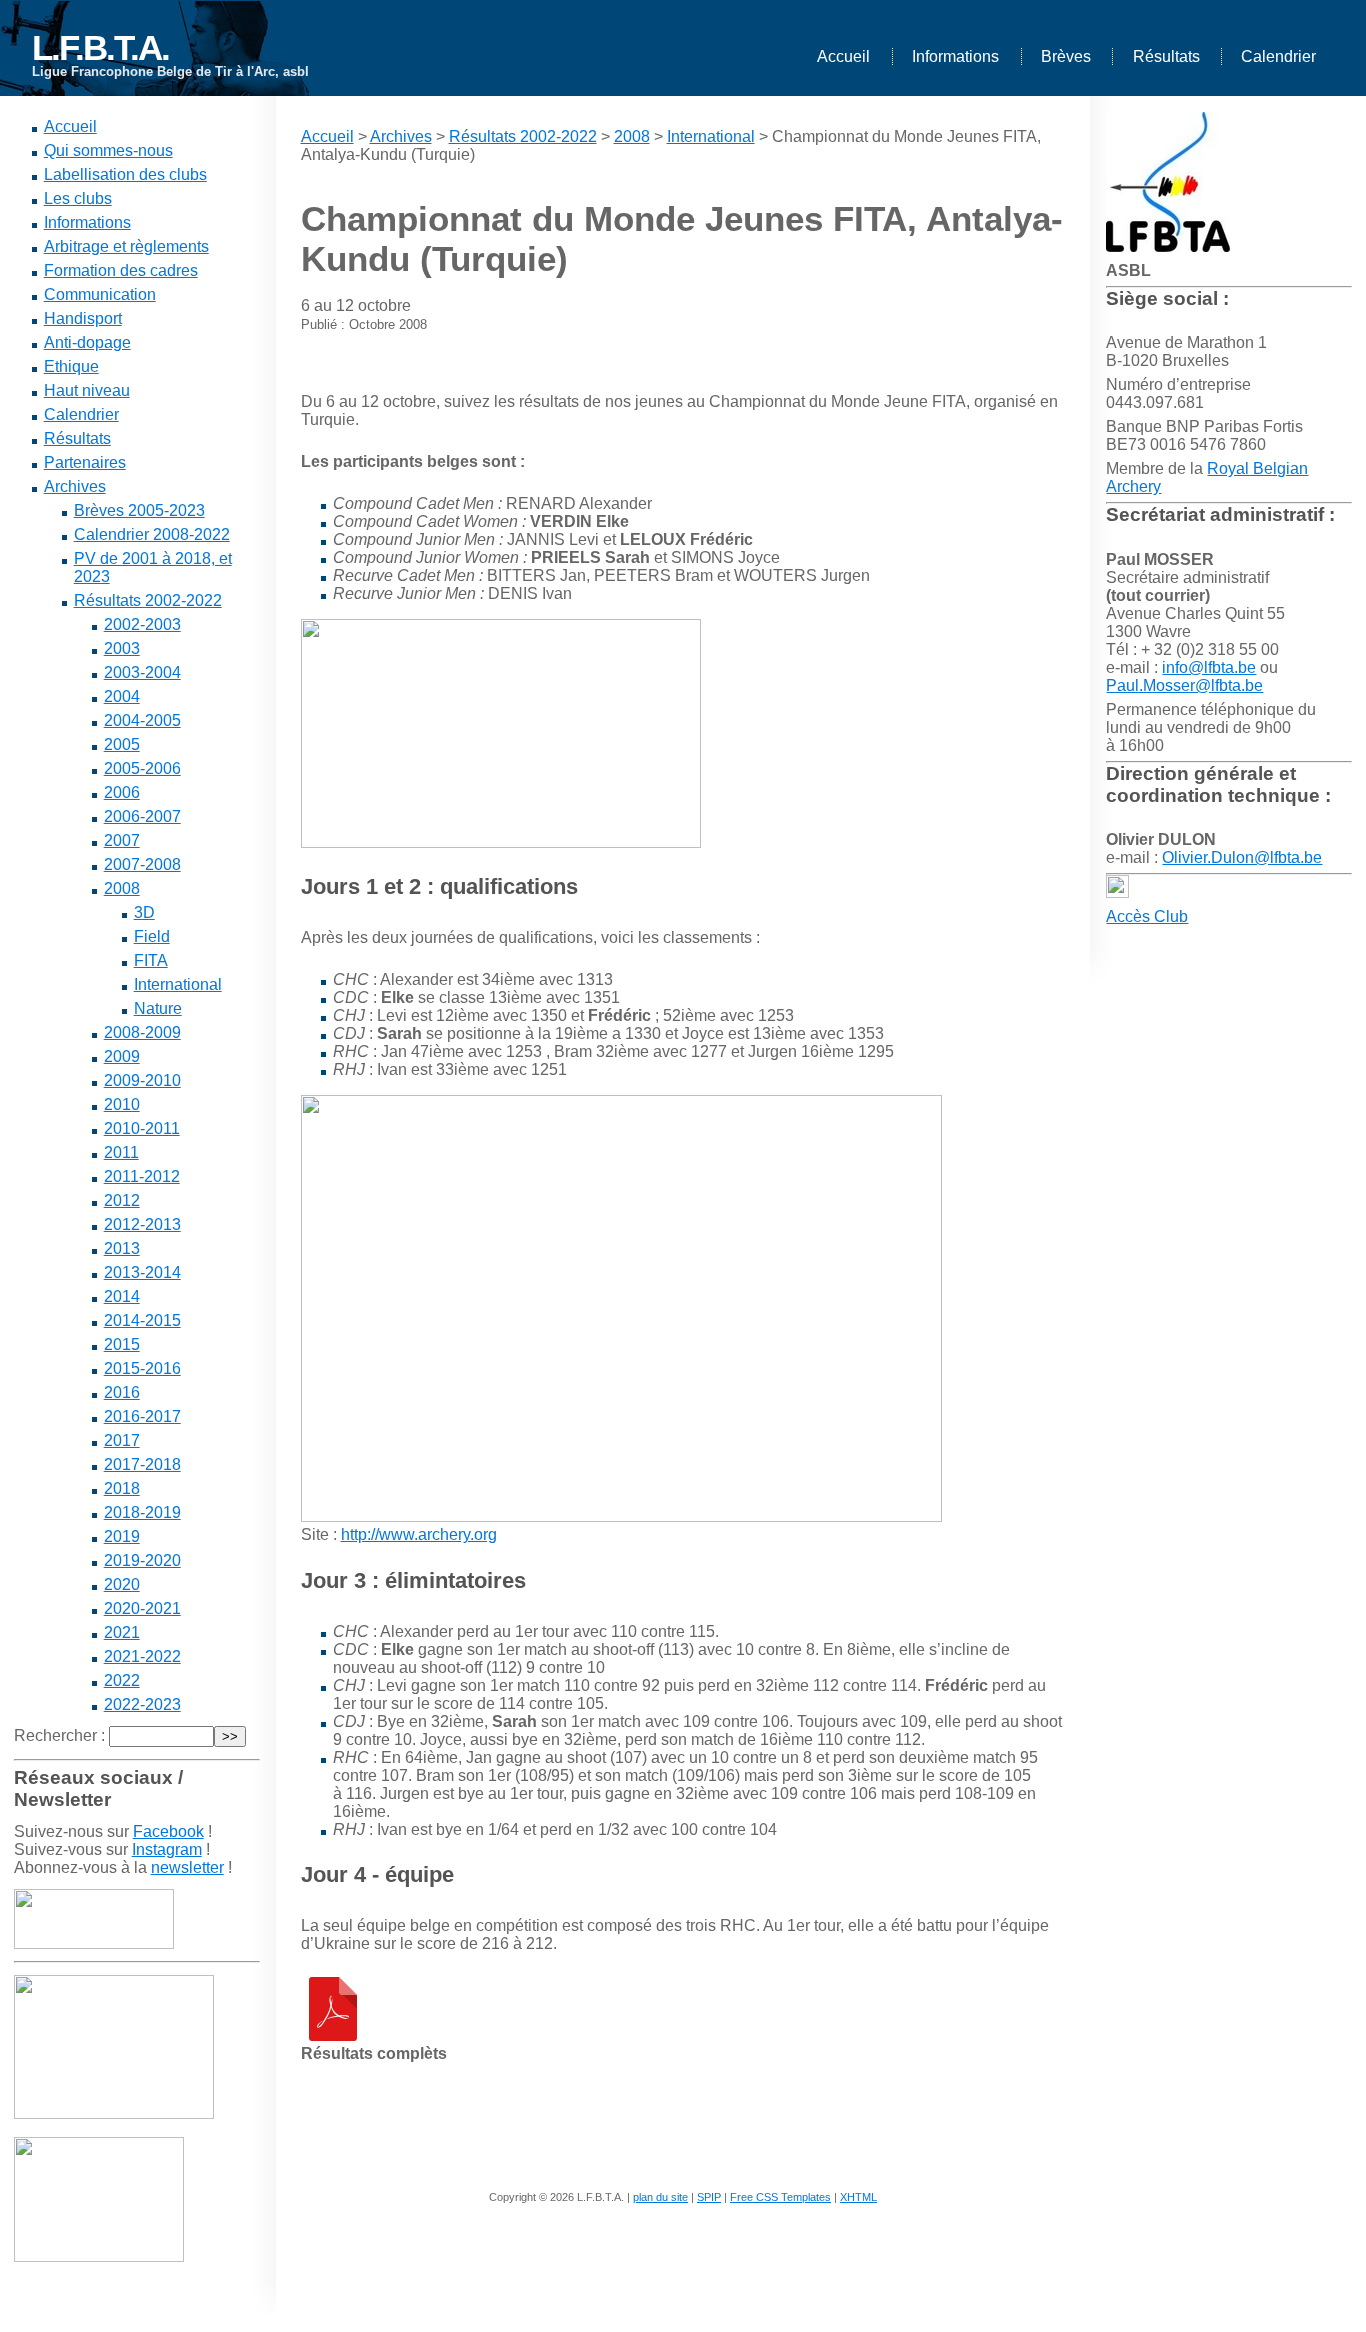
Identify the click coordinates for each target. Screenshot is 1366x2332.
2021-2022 (142, 1656)
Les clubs (78, 198)
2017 (122, 1440)
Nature (158, 1008)
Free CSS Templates (780, 2197)
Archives (75, 486)
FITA (151, 960)
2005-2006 (142, 768)
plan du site (660, 2197)
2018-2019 (142, 1512)
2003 (122, 648)
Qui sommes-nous (108, 150)
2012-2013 (142, 1224)
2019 (122, 1536)
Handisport (83, 318)
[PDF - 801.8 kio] (333, 2035)
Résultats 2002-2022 (148, 600)
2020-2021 (142, 1608)
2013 (122, 1248)
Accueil (843, 56)
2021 (122, 1632)
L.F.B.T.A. (100, 47)
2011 (121, 1152)
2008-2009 (142, 1032)
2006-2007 (142, 816)
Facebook (168, 1831)
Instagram (167, 1849)
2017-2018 (142, 1464)
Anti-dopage (87, 342)
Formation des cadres (121, 270)
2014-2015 (142, 1320)
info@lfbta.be (1209, 667)
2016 (122, 1392)
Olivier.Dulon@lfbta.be (1242, 857)
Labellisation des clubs (125, 174)
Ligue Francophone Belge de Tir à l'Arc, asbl (170, 71)
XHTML (858, 2197)
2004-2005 (142, 720)
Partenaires (85, 462)
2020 (122, 1584)
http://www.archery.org (419, 1534)
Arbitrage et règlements (126, 246)
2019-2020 (142, 1560)
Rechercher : (59, 1735)
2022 (122, 1680)
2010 (122, 1104)
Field (152, 936)
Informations (955, 56)
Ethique (71, 366)
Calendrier (1278, 56)
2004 (122, 696)
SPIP (709, 2197)
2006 (122, 792)
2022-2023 (142, 1704)
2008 (122, 888)
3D (144, 912)
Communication (100, 294)
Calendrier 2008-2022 (152, 534)
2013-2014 (142, 1272)
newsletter (187, 1867)
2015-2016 (142, 1368)
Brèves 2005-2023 (139, 510)
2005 (122, 744)
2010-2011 (142, 1128)
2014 (122, 1296)
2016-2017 (142, 1416)
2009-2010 (142, 1080)
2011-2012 (142, 1176)
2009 (122, 1056)
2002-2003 (142, 624)
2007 (122, 840)
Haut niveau (87, 390)
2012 (122, 1200)
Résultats (1166, 56)
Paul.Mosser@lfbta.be (1184, 685)
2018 (122, 1488)
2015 (122, 1344)
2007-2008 (142, 864)
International (178, 984)
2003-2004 (142, 672)
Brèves (1066, 56)
